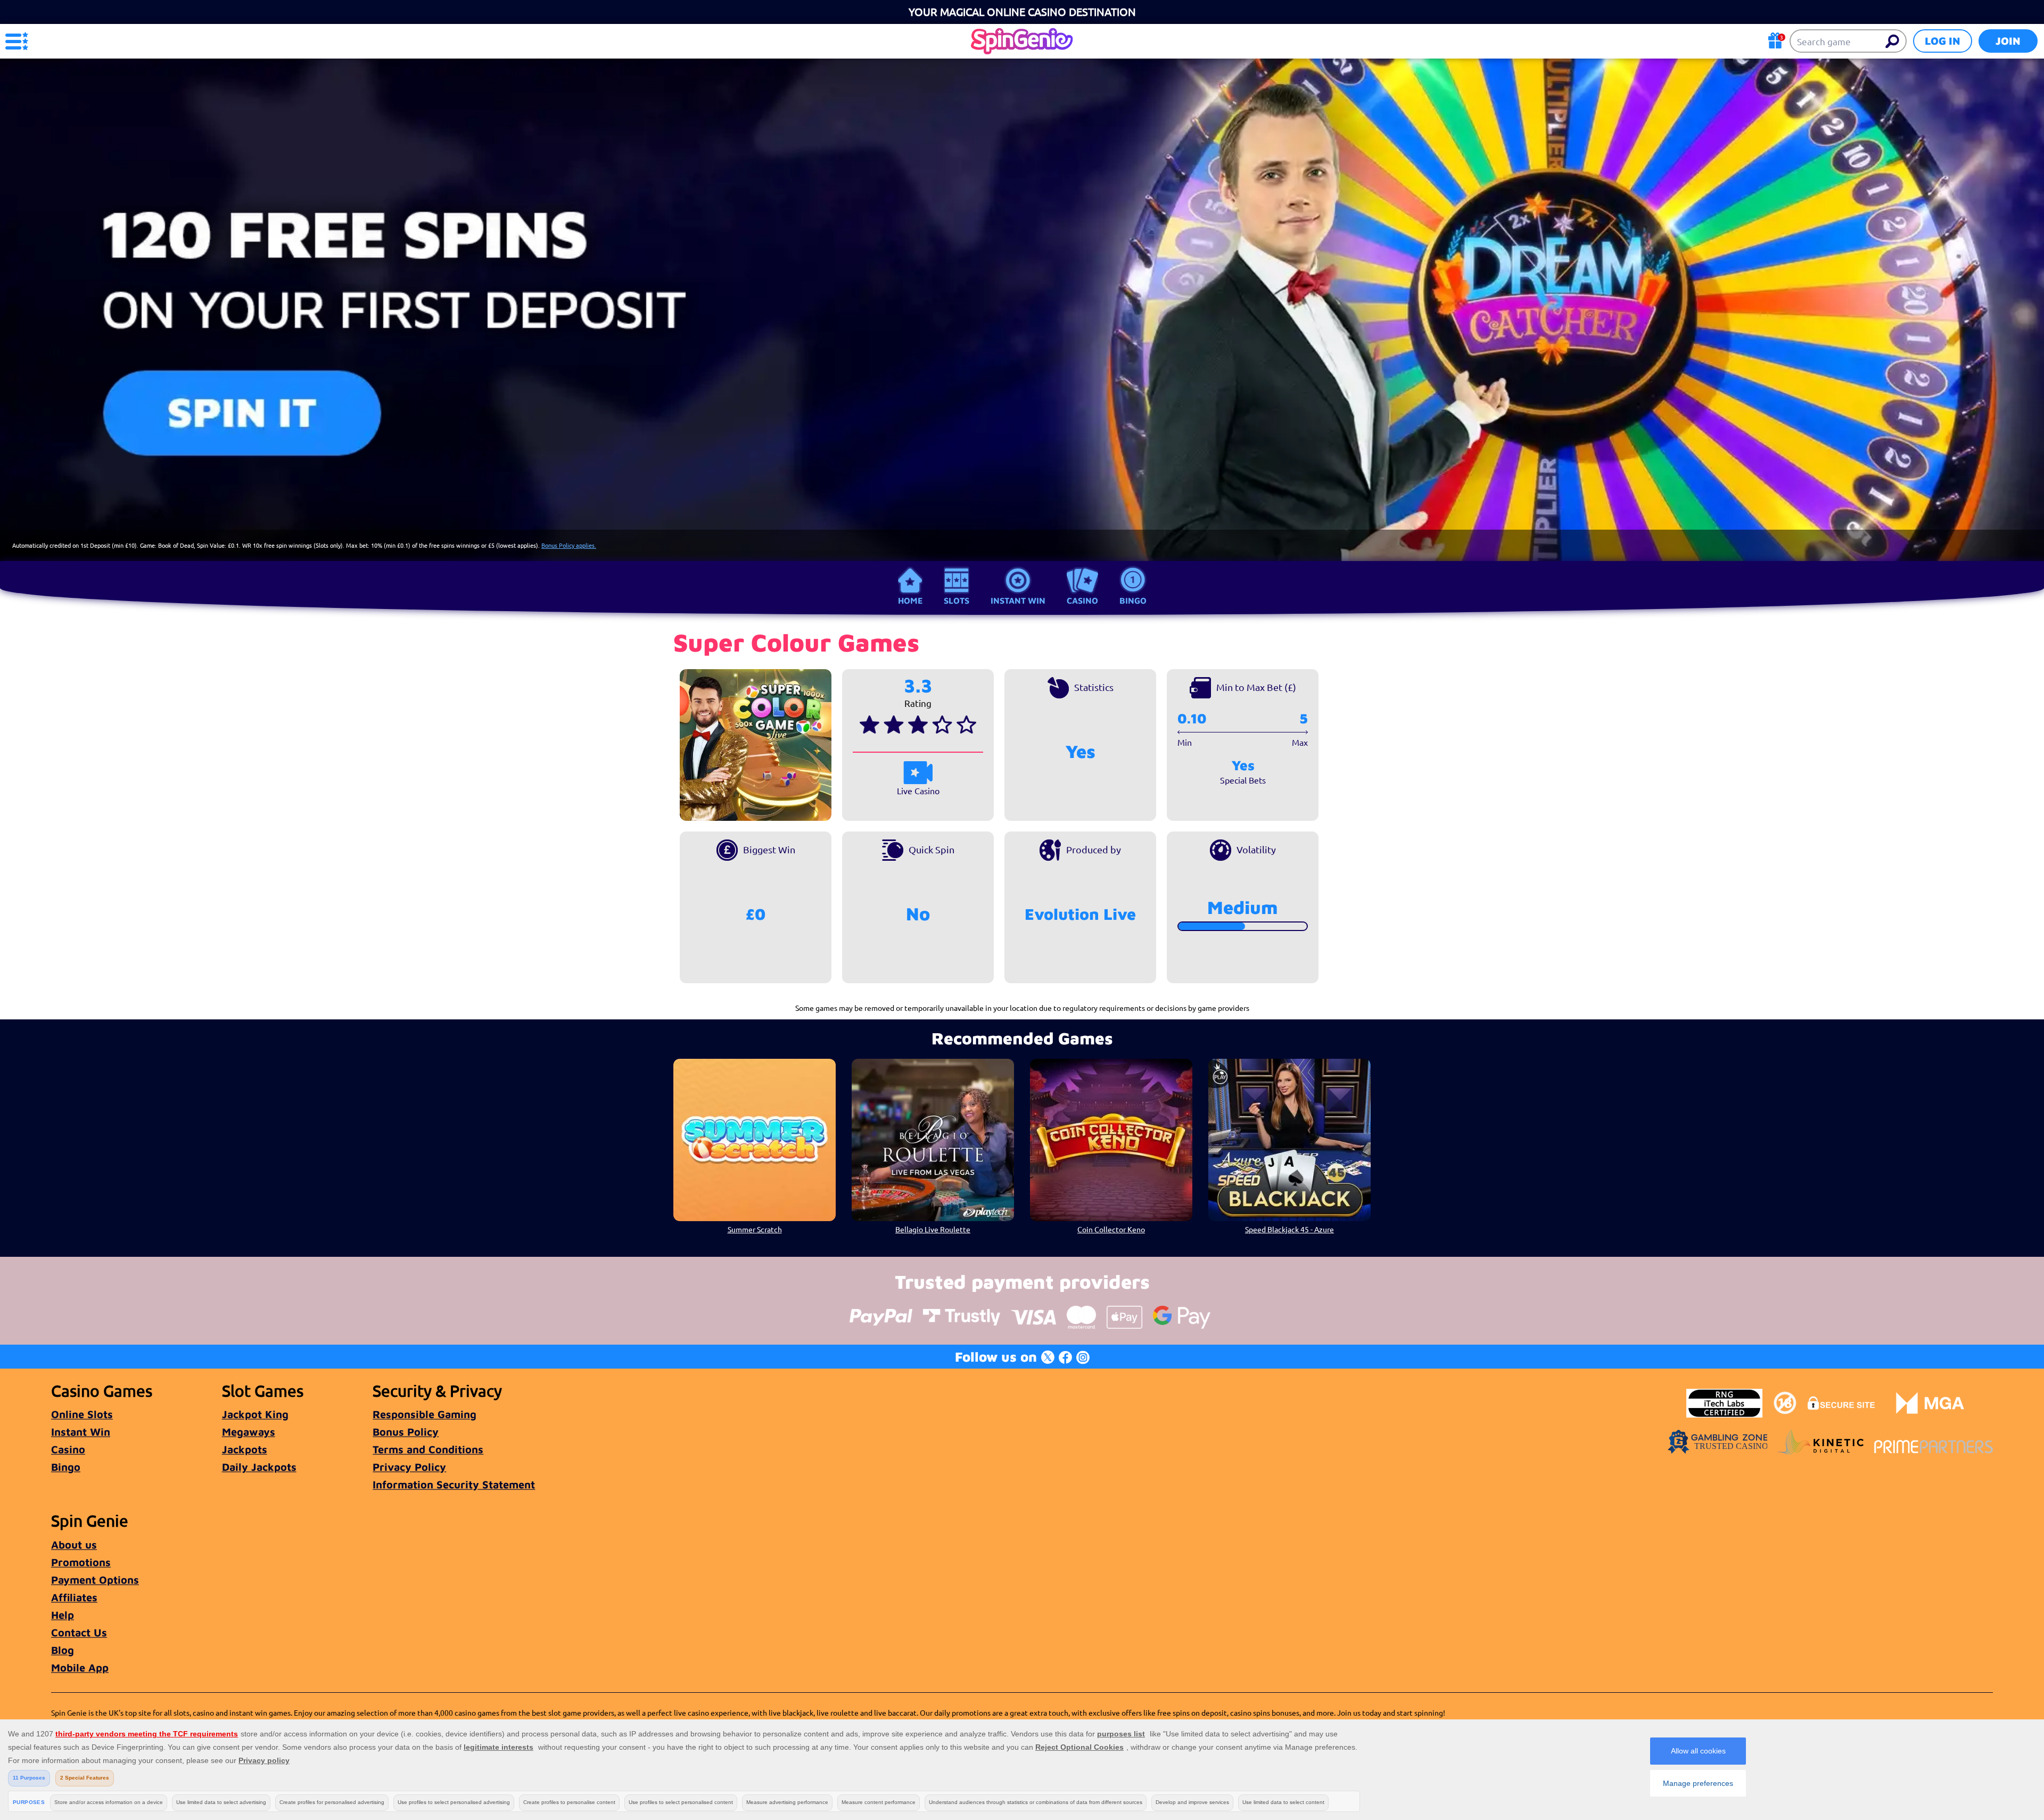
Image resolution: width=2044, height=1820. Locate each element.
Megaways (249, 1432)
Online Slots (82, 1414)
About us (74, 1545)
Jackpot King (255, 1414)
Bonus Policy (406, 1432)
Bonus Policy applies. (569, 545)
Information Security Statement (454, 1484)
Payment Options (95, 1580)
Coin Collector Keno (1111, 1229)
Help (63, 1615)
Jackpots (245, 1449)
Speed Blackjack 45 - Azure (1289, 1229)
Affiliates (74, 1597)
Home (910, 600)
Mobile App (80, 1667)
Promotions (81, 1562)
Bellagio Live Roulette (933, 1229)
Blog (63, 1650)
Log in (1943, 41)
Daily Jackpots (259, 1467)
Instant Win (1018, 600)
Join (2008, 41)
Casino (1082, 600)
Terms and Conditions (428, 1449)
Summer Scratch (755, 1229)
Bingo (1133, 600)
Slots (957, 600)
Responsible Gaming (425, 1414)
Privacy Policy (409, 1467)
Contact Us (79, 1632)
